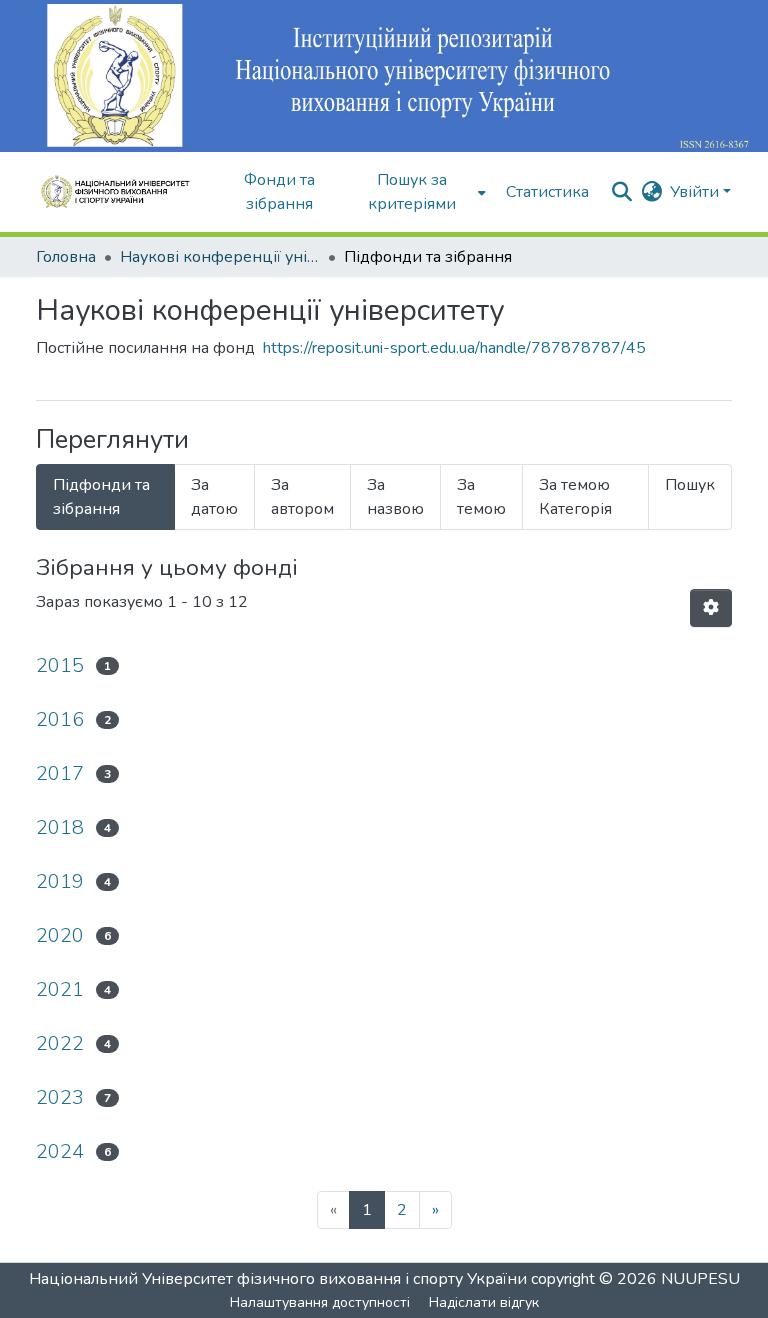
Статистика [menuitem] (547, 192)
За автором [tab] (302, 497)
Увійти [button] (696, 192)
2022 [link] (60, 1043)
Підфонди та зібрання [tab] (101, 497)
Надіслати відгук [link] (484, 1302)
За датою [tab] (214, 497)
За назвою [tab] (395, 497)
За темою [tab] (481, 497)
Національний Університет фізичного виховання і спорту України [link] (278, 1279)
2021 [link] (60, 989)
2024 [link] (60, 1151)
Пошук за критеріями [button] (412, 192)
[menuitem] (418, 192)
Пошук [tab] (690, 485)
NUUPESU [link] (700, 1279)
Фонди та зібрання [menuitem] (279, 192)
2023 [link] (60, 1097)
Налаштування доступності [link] (320, 1302)
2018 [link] (60, 827)
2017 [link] (60, 773)
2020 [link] (60, 935)
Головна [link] (66, 257)
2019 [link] (60, 881)
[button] (122, 192)
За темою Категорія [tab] (575, 497)
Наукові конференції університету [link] (220, 257)
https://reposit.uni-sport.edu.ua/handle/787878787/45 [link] (454, 348)
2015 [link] (60, 665)
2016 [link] (60, 719)
